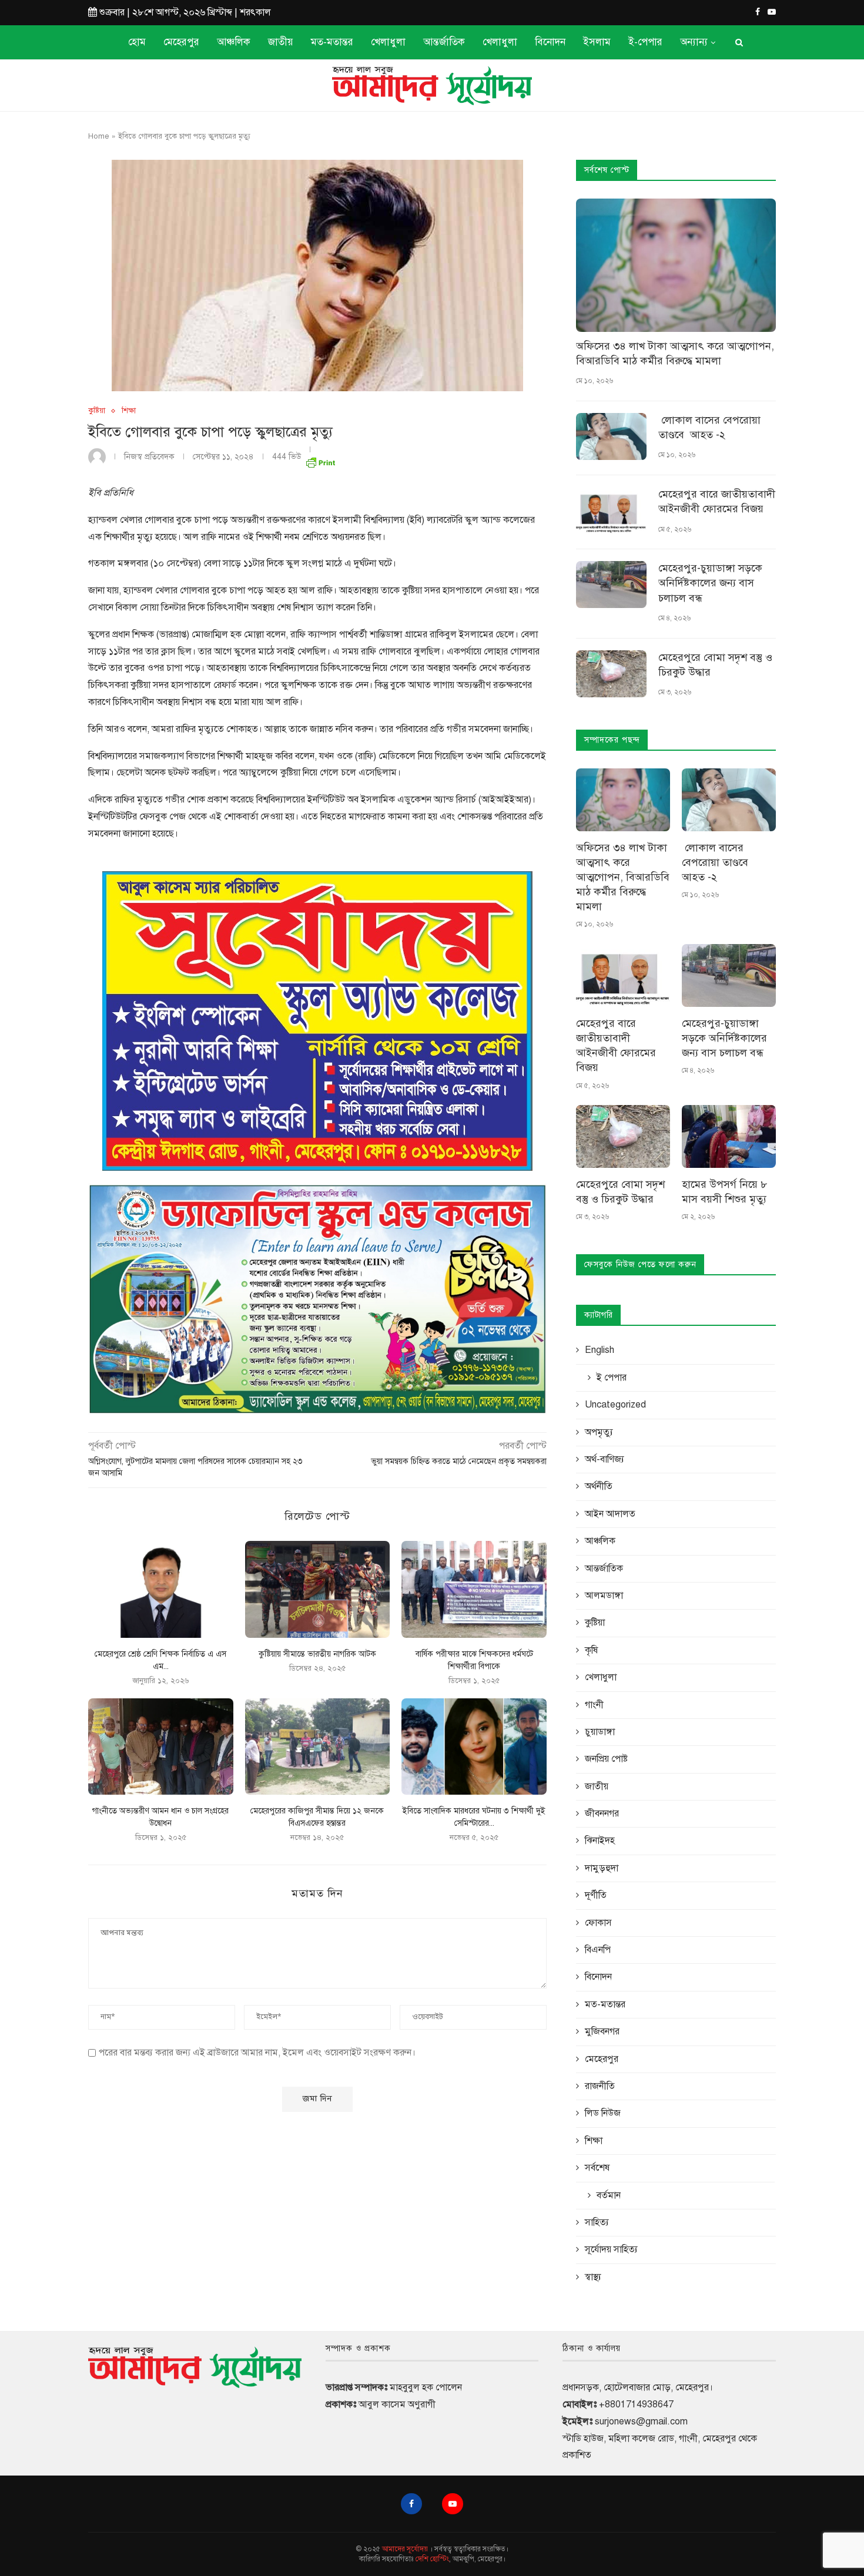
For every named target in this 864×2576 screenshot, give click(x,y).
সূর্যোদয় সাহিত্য (611, 2249)
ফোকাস (598, 1923)
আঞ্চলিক (234, 42)
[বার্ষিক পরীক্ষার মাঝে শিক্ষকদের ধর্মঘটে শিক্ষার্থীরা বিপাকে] (474, 1589)
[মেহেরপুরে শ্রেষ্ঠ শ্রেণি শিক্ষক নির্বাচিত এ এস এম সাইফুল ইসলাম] (161, 1589)
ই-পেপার (645, 42)
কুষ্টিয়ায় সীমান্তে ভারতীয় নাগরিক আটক (317, 1654)
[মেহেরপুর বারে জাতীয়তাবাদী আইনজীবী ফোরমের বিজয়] (611, 511)
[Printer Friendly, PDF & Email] (320, 460)
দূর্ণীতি (596, 1895)
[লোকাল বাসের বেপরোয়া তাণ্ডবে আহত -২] (611, 436)
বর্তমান (609, 2195)
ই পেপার (612, 1378)
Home (99, 136)
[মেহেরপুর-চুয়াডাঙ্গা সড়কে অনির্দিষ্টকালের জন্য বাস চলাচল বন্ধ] (611, 585)
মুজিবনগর (602, 2031)
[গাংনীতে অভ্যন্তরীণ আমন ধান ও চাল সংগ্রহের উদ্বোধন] (161, 1747)
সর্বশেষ (597, 2168)
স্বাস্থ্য (593, 2277)
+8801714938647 (636, 2404)
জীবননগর (602, 1813)
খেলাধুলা (388, 42)
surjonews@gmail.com (641, 2421)
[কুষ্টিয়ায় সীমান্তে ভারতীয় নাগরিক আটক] (318, 1589)
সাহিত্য (597, 2222)
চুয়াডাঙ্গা (600, 1732)
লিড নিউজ (603, 2113)
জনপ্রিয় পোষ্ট (606, 1759)
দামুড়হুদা (602, 1868)
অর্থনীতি (599, 1486)
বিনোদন (550, 42)
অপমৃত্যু (599, 1432)
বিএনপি (598, 1950)
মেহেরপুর (181, 42)
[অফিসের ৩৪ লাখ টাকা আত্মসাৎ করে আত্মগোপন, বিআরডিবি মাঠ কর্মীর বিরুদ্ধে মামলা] (676, 265)
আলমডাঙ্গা (604, 1596)
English (600, 1350)
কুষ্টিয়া (97, 411)
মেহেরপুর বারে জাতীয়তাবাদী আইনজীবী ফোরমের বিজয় (717, 501)
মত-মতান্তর (332, 42)
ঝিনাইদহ (600, 1841)
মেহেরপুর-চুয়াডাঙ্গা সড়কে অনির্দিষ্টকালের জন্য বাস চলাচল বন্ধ (710, 583)
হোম (137, 42)
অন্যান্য (694, 42)
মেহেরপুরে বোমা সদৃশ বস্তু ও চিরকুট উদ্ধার (715, 665)
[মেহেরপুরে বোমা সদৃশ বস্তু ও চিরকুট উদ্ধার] (611, 674)
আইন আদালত (610, 1514)
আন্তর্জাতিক (444, 42)
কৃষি (591, 1650)
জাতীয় (281, 42)
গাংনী (594, 1705)
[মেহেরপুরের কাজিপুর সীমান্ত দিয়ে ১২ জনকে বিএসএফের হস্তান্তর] (318, 1747)
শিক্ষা (129, 411)
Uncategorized (615, 1405)
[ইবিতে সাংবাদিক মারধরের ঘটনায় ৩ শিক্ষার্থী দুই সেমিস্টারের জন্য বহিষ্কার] (474, 1747)
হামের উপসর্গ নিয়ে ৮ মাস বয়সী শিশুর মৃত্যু (724, 1192)
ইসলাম (597, 42)
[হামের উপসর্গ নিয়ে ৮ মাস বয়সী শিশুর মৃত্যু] (729, 1136)
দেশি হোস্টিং (432, 2559)
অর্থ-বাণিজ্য (605, 1459)
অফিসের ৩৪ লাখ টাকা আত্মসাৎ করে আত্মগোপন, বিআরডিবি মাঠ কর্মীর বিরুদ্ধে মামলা (675, 353)
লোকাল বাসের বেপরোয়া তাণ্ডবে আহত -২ (709, 427)
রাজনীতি (600, 2086)
